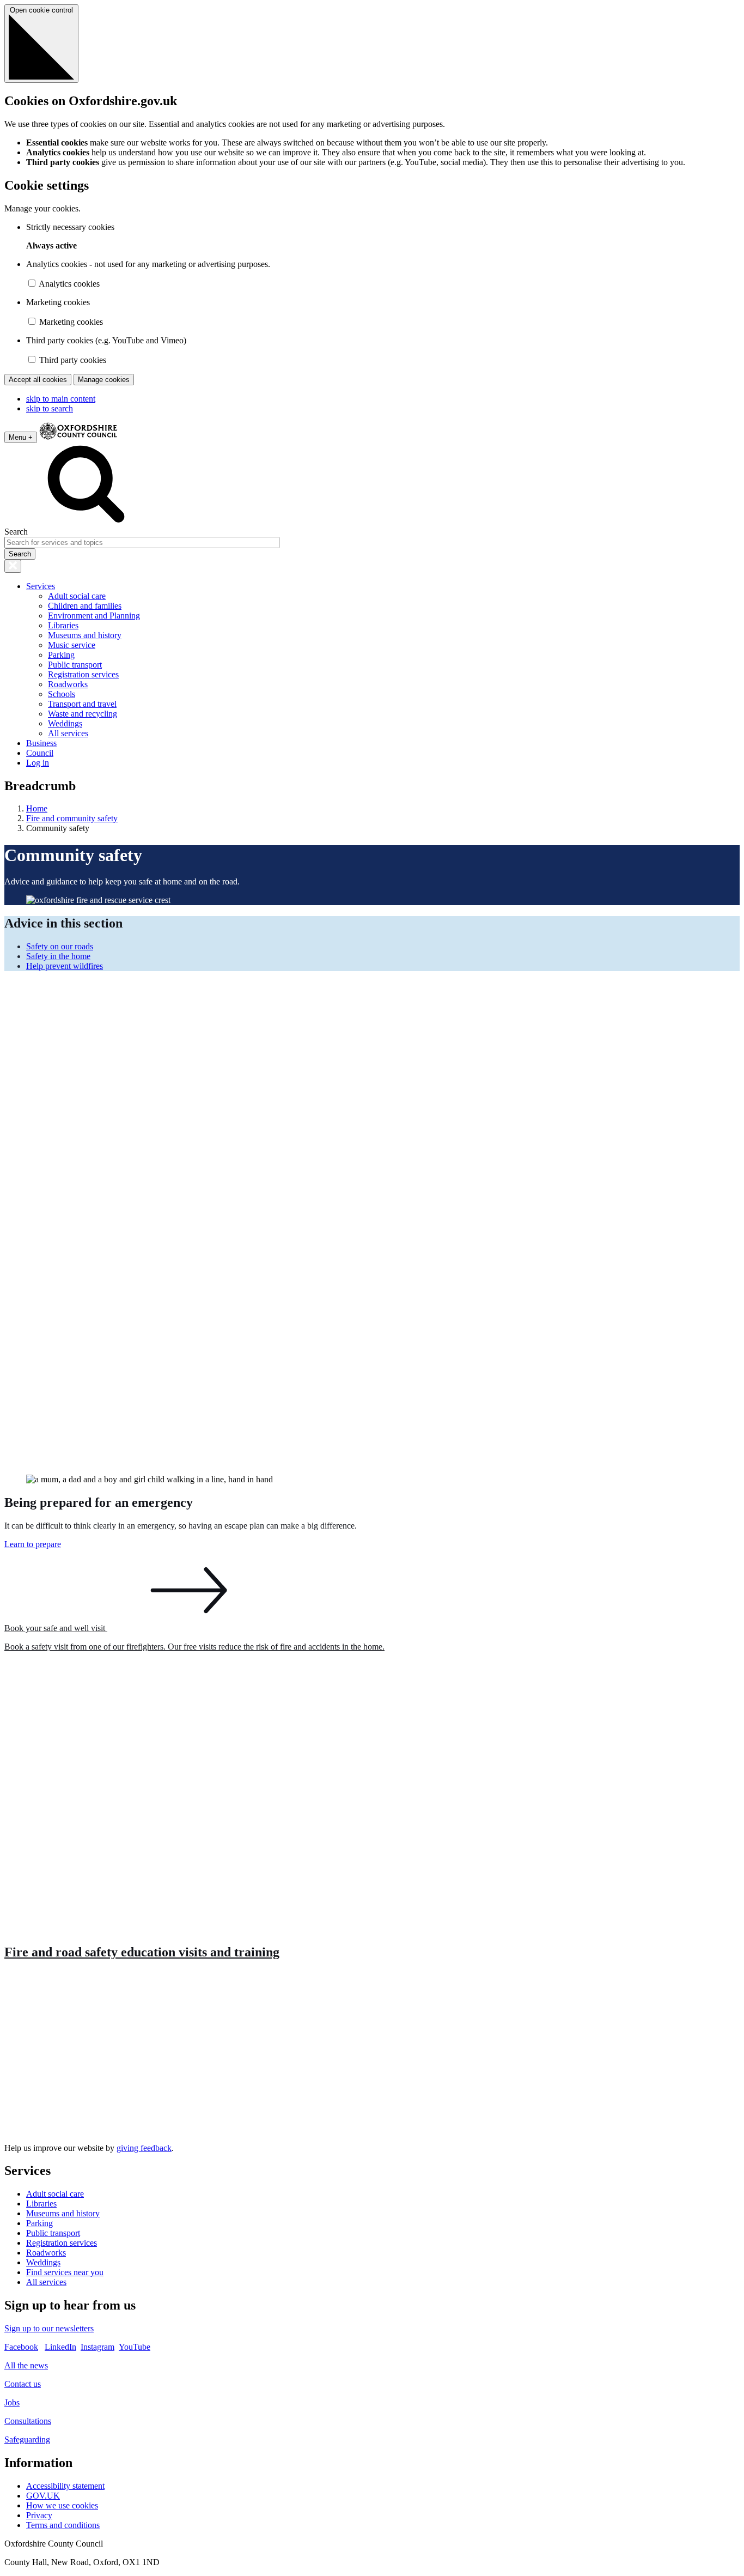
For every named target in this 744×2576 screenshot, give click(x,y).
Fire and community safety (72, 818)
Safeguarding (27, 2439)
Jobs (12, 2402)
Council (40, 753)
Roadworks (68, 684)
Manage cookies (104, 380)
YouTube (135, 2347)
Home (37, 808)
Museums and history (85, 635)
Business (41, 743)
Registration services (83, 674)
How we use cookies (62, 2505)
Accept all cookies (38, 380)
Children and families (85, 606)
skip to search (50, 408)
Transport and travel (82, 704)
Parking (61, 655)
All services (68, 733)
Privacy (39, 2515)
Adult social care (77, 596)
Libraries (63, 625)
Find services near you (65, 2272)
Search (16, 532)
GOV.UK (43, 2496)
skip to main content (61, 399)
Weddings (65, 723)
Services (41, 586)
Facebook (21, 2347)
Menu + (21, 437)
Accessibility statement (65, 2486)
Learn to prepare (33, 1544)
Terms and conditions (63, 2525)
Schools (62, 694)
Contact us (23, 2384)
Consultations (28, 2421)
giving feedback (144, 2148)
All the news (26, 2365)
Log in (38, 763)
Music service (72, 645)
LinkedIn (60, 2347)
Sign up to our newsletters (49, 2328)
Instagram (97, 2347)
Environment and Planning (94, 616)
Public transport (75, 665)
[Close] (13, 566)
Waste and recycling (83, 714)
